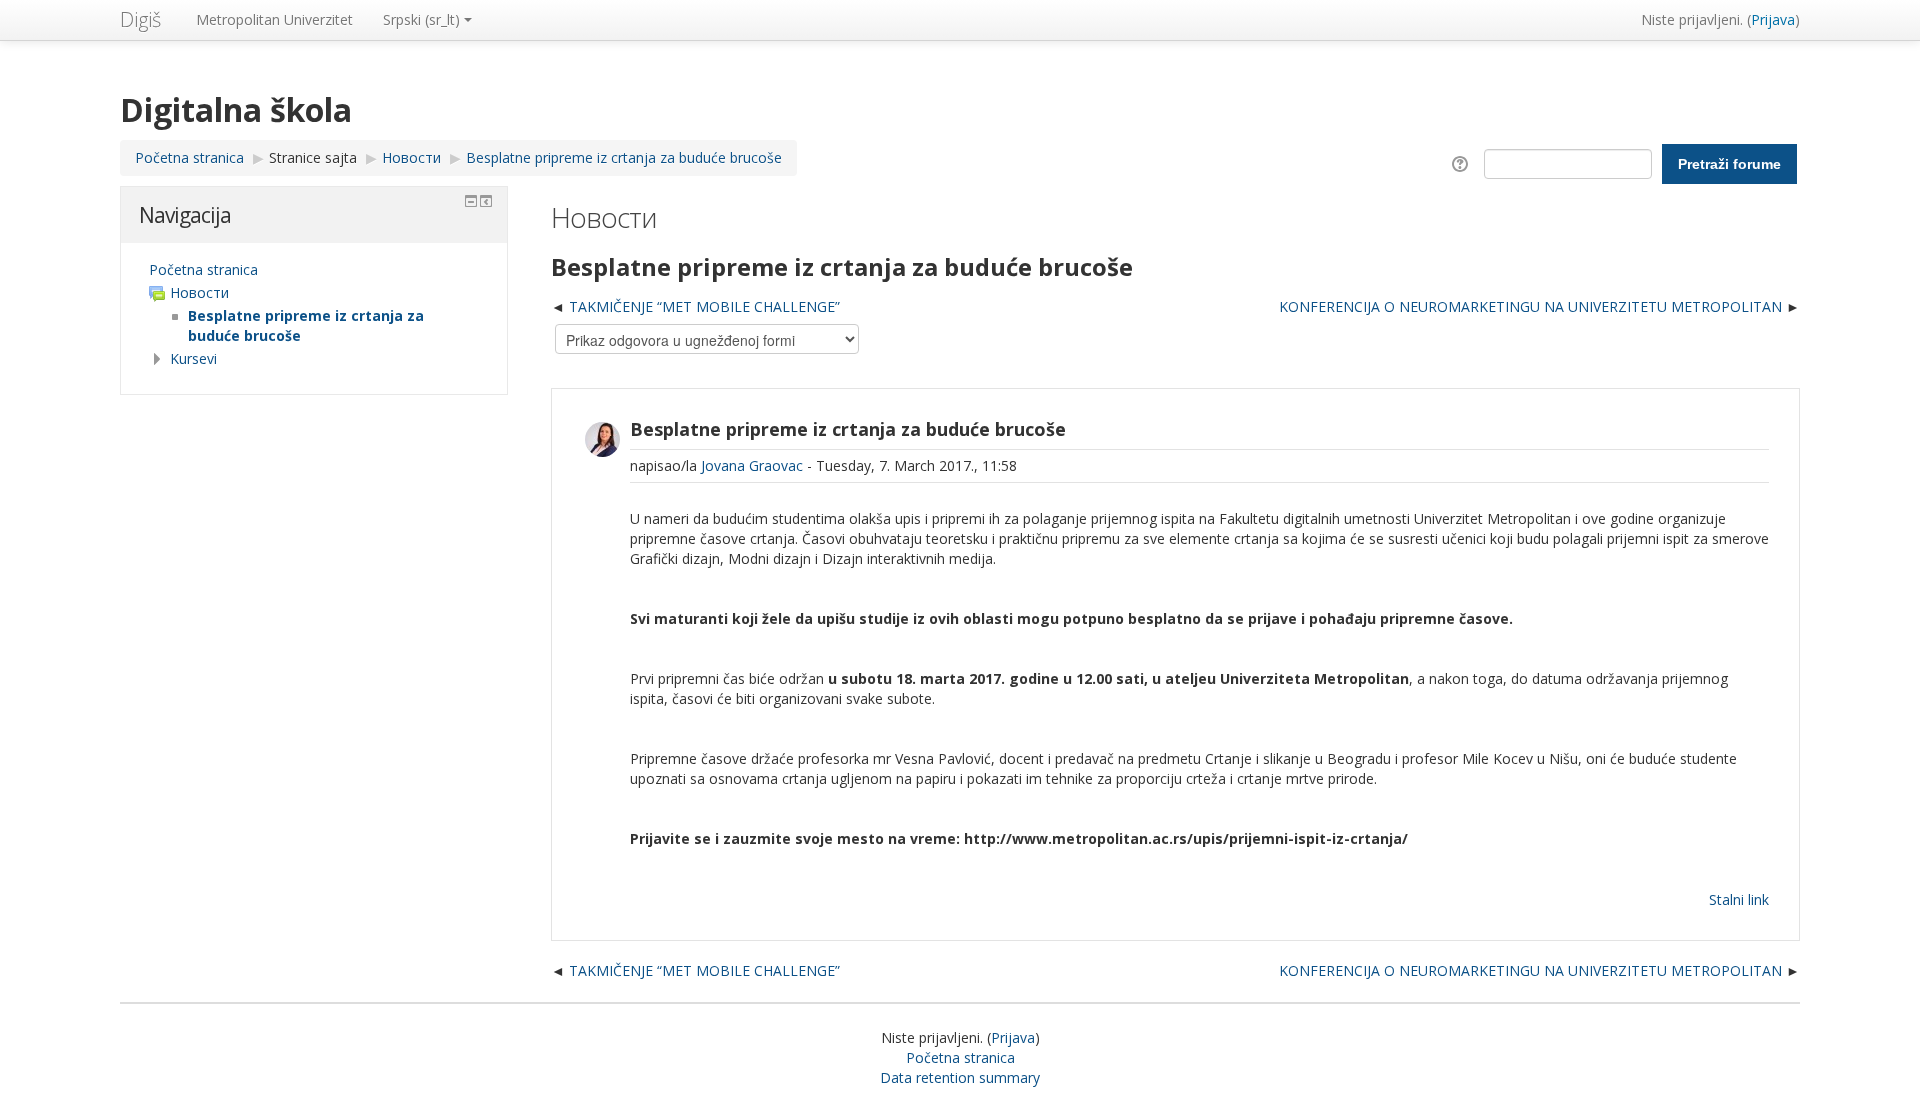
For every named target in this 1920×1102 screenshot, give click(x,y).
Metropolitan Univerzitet (274, 19)
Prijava (1773, 19)
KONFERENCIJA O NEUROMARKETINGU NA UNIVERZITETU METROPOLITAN (1530, 306)
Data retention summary (960, 1077)
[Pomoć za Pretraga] (1463, 162)
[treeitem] (314, 270)
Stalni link (1739, 899)
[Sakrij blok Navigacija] (471, 201)
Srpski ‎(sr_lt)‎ (421, 19)
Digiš (140, 19)
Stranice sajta (313, 157)
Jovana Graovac (752, 465)
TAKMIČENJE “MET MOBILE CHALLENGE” (704, 306)
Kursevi (193, 358)
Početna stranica (203, 269)
